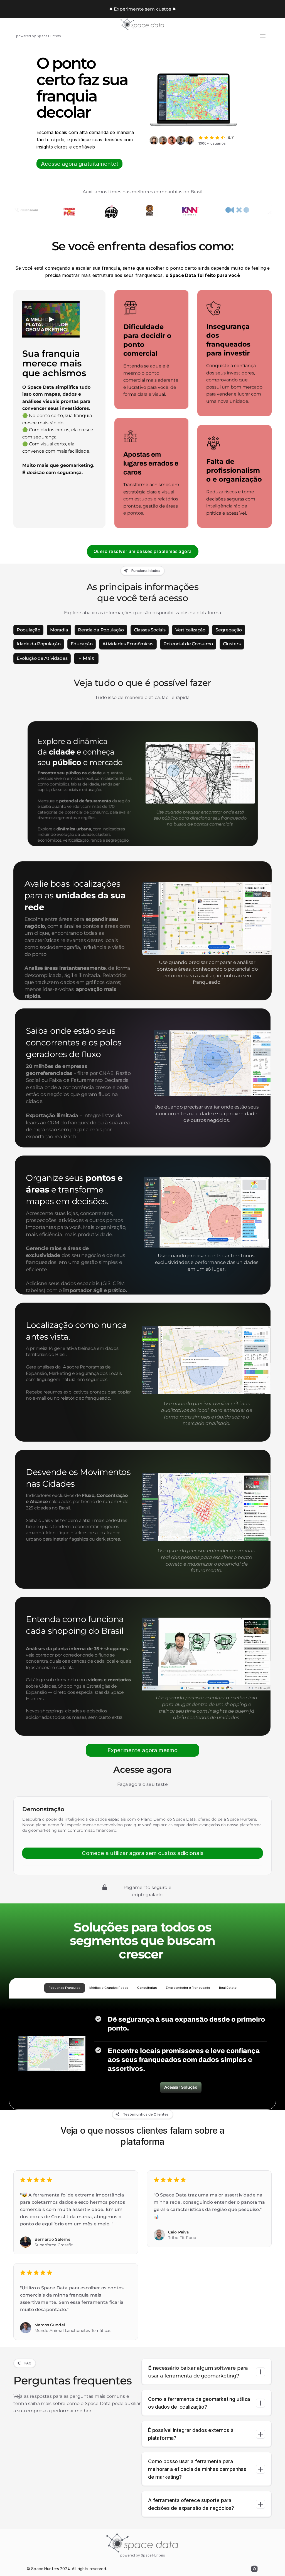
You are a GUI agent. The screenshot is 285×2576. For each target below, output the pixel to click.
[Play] (51, 319)
